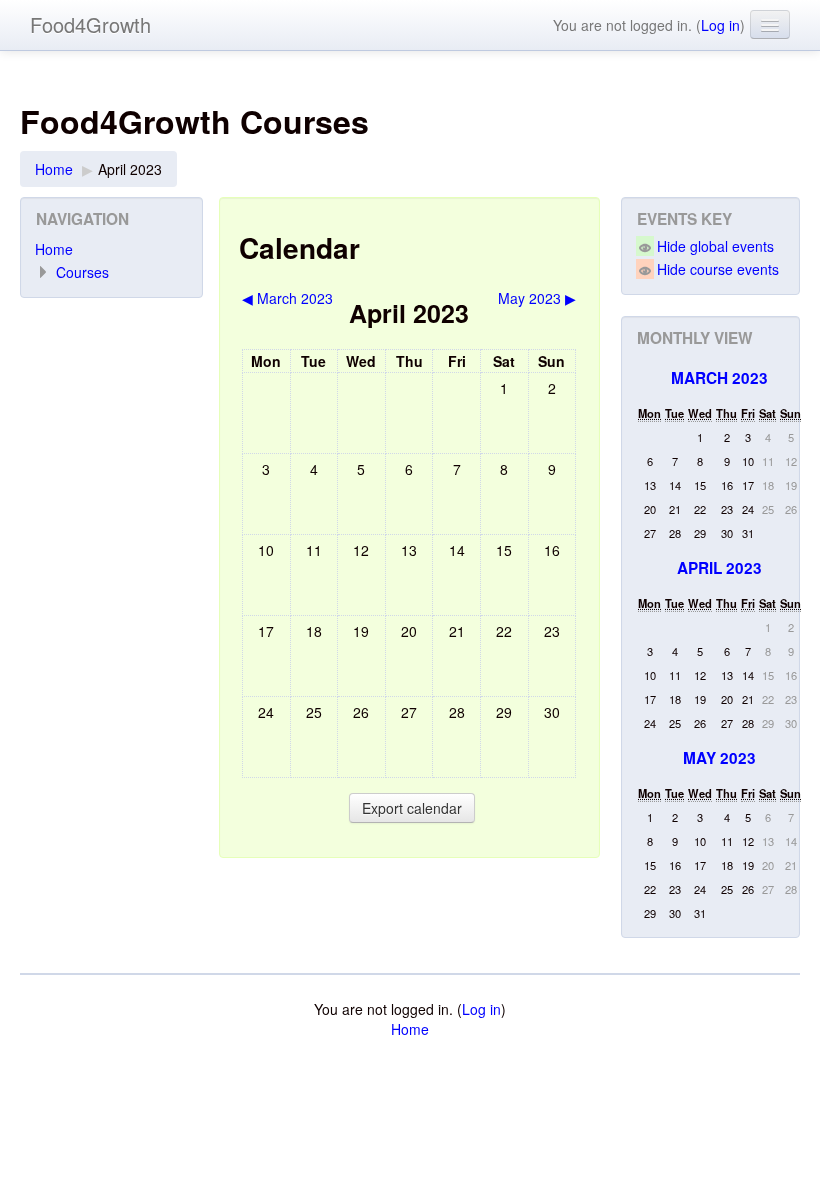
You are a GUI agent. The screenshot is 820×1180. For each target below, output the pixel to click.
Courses (82, 272)
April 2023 (130, 169)
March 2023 (719, 378)
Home (54, 169)
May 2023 (719, 758)
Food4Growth (90, 24)
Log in (720, 25)
